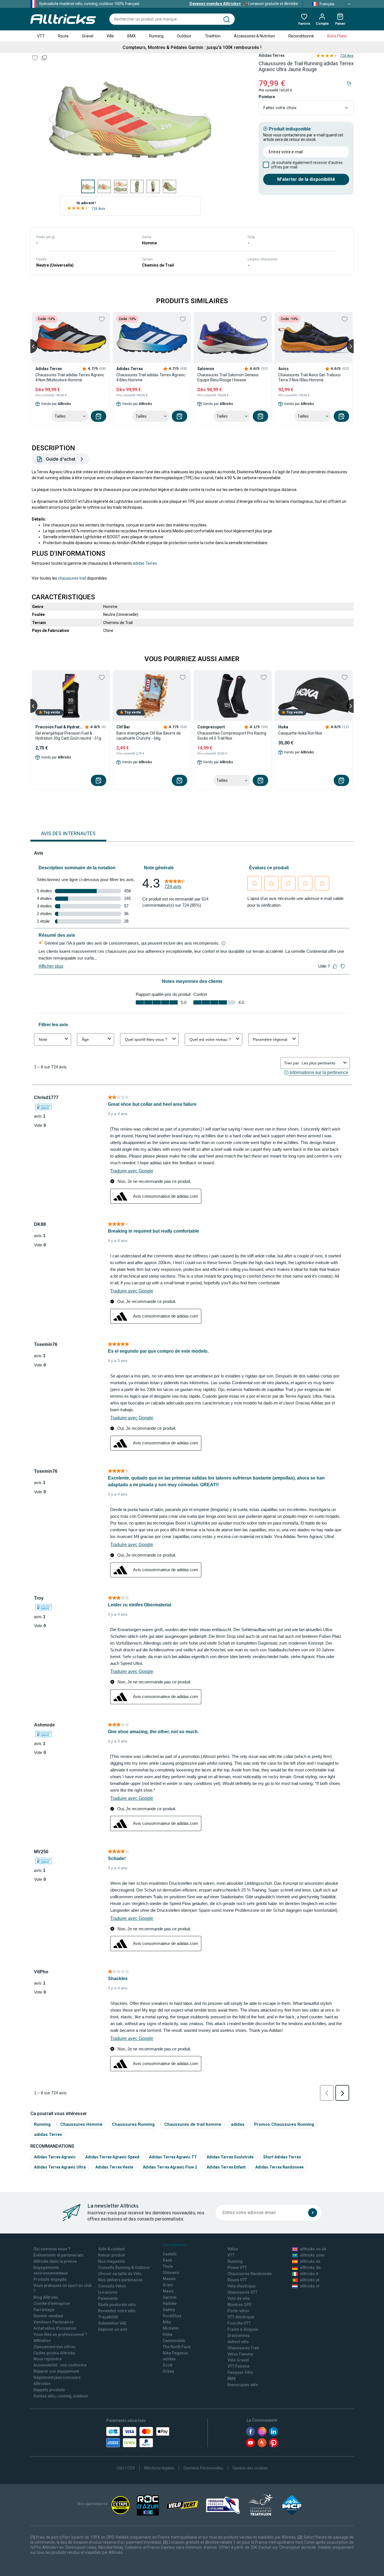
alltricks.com (312, 2255)
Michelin (171, 2328)
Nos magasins (112, 2261)
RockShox (172, 2316)
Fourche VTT (239, 2323)
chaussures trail (72, 578)
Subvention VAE (112, 2323)
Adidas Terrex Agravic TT (173, 2157)
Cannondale (174, 2341)
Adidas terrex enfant (226, 2167)
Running (156, 36)
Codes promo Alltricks (54, 2353)
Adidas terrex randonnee (279, 2167)
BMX (132, 36)
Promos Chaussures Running (284, 2124)
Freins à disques (243, 2329)
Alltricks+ (42, 2384)
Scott (168, 2365)
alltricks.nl (310, 2286)
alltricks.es (310, 2261)
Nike (167, 2322)
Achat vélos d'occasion (55, 2328)
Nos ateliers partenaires (120, 2280)
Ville (110, 36)
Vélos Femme (240, 2354)
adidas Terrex (145, 563)
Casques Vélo (240, 2372)
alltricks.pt (310, 2280)
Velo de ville (239, 2298)
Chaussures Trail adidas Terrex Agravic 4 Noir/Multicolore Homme (70, 377)
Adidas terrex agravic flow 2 (170, 2167)
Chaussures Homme (81, 2124)
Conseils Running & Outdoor (124, 2267)
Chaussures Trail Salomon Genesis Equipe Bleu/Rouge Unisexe (228, 377)
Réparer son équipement (56, 2371)
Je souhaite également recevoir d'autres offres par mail (307, 165)
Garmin (170, 2297)
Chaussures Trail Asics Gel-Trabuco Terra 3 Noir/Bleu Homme (310, 377)
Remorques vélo (243, 2385)
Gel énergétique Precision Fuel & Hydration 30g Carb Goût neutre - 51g (68, 736)
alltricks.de (310, 2267)
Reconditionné (301, 36)
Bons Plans (337, 36)
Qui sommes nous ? (52, 2249)
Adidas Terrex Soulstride (230, 2157)
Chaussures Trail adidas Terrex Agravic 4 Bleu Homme (151, 377)
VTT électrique (241, 2317)
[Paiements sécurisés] (138, 2437)
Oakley (169, 2310)
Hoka (168, 2334)
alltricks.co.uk (313, 2249)
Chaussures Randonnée (249, 2274)
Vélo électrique (241, 2286)
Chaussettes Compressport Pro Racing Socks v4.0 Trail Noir (232, 736)
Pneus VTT (237, 2267)
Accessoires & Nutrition (254, 36)
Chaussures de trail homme (193, 2124)
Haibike (170, 2303)
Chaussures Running (133, 2124)
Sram (168, 2285)
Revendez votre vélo (117, 2311)
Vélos (233, 2249)
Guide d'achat (61, 459)
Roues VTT (237, 2280)
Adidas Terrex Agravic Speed (112, 2157)
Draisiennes (239, 2336)
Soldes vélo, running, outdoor (61, 2396)
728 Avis (98, 209)
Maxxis (169, 2279)
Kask (167, 2260)
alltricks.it (309, 2274)
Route (63, 36)
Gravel (88, 36)
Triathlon (213, 36)
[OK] (313, 2213)
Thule (168, 2266)
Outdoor (184, 36)
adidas (238, 2124)
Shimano (171, 2273)
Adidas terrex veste (114, 2167)
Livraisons (108, 2292)
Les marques (175, 2245)
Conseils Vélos (112, 2286)
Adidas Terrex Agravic (55, 2157)
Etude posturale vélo (117, 2305)
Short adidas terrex (282, 2157)
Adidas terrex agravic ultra (60, 2167)
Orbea (168, 2371)
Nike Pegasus (175, 2353)
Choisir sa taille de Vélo (120, 2274)
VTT (41, 36)
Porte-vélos (238, 2311)
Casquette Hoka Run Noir (300, 733)
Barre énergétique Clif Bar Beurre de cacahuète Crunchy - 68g (149, 736)
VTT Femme (238, 2366)
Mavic (168, 2291)
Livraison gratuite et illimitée (244, 4)
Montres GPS (240, 2305)
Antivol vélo (238, 2342)
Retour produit (111, 2255)
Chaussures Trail (243, 2348)
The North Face (177, 2347)
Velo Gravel (238, 2360)
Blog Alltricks (46, 2297)
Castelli (170, 2254)
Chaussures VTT (242, 2292)
